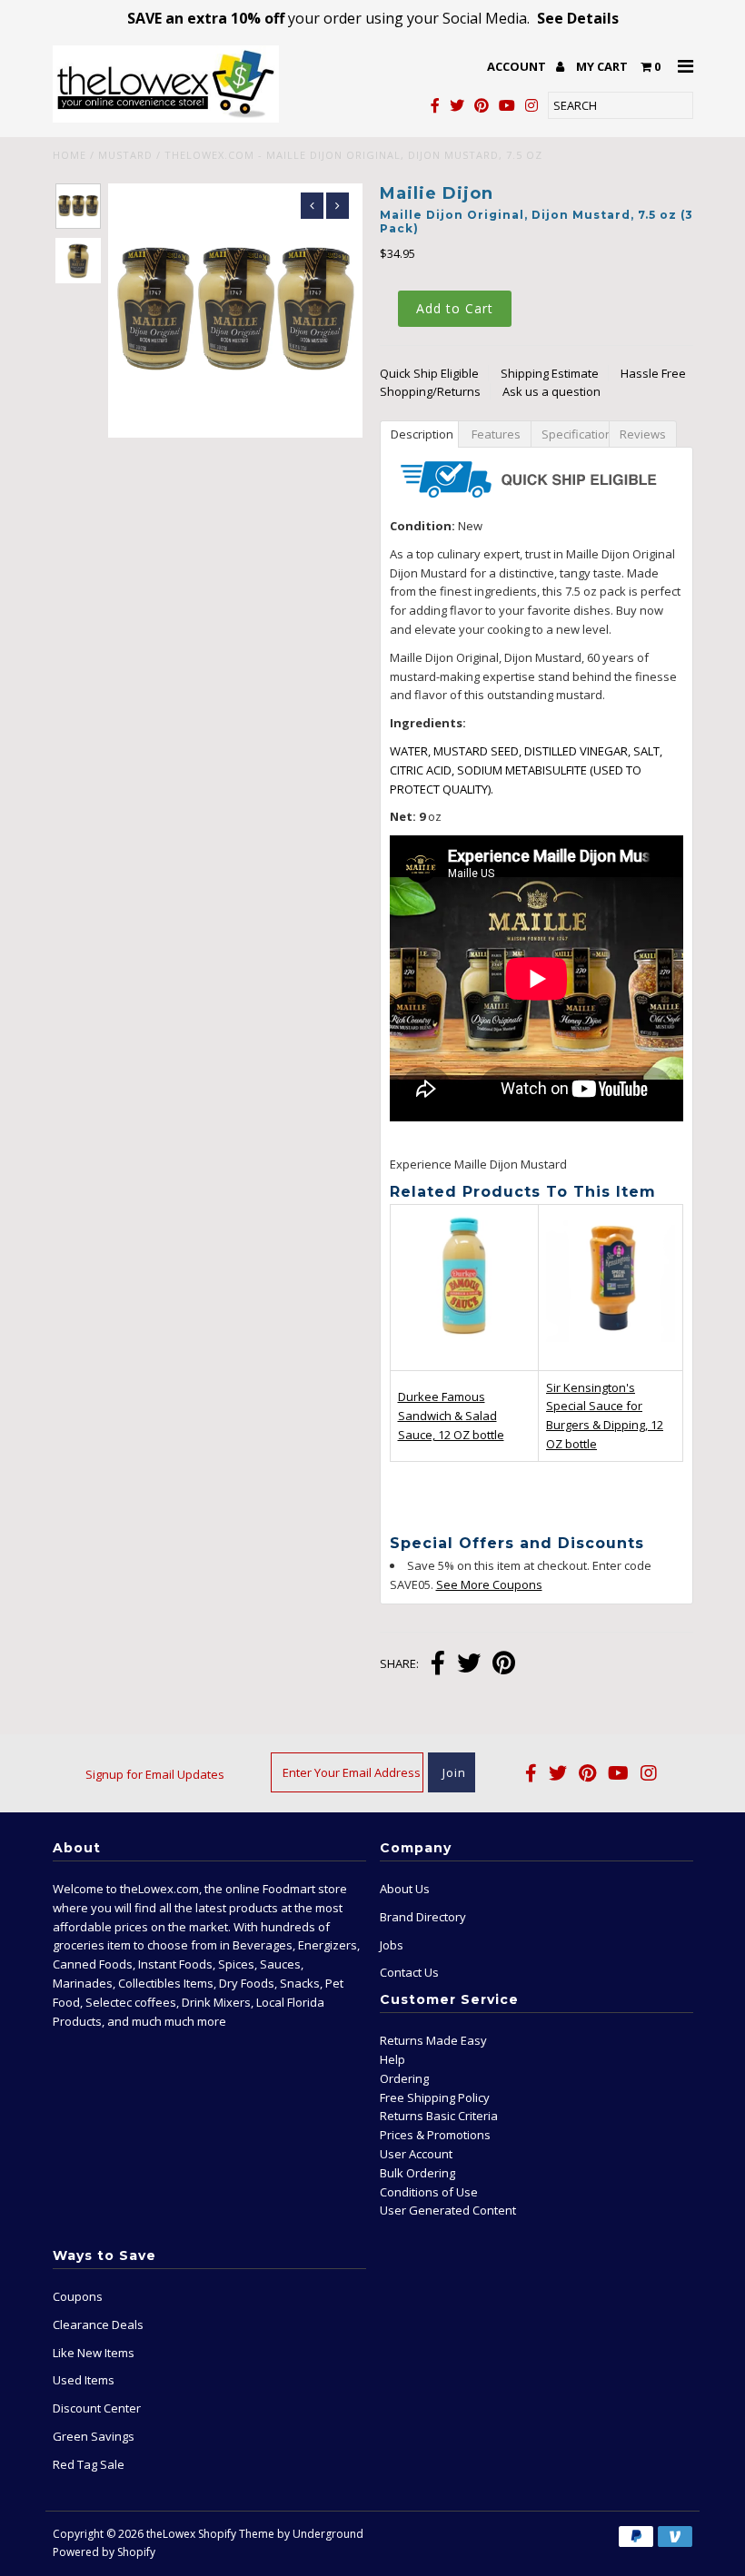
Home (70, 155)
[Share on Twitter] (469, 1665)
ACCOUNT (518, 66)
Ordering (404, 2078)
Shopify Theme (236, 2534)
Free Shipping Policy (435, 2097)
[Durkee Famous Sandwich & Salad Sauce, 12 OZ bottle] (465, 1356)
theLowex (171, 2534)
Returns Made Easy (433, 2040)
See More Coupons (489, 1584)
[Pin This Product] (504, 1665)
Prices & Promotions (435, 2135)
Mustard (125, 155)
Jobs (392, 1945)
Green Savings (94, 2436)
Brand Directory (423, 1917)
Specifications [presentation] (575, 434)
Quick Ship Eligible (429, 373)
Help (392, 2059)
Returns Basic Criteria (439, 2116)
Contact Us (409, 1972)
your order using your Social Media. (373, 18)
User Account (416, 2154)
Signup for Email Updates (155, 1774)
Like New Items (94, 2353)
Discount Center (97, 2408)
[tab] (419, 433)
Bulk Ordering (417, 2173)
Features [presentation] (495, 434)
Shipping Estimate (550, 373)
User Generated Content (448, 2210)
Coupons (78, 2296)
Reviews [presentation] (643, 434)
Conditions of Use (429, 2192)
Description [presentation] (422, 434)
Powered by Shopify (104, 2552)
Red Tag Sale (89, 2464)
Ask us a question (551, 391)
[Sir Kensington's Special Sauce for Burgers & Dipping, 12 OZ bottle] (611, 1352)
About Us (405, 1889)
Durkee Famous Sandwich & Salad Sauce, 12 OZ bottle (451, 1416)
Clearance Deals (98, 2324)
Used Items (84, 2380)
